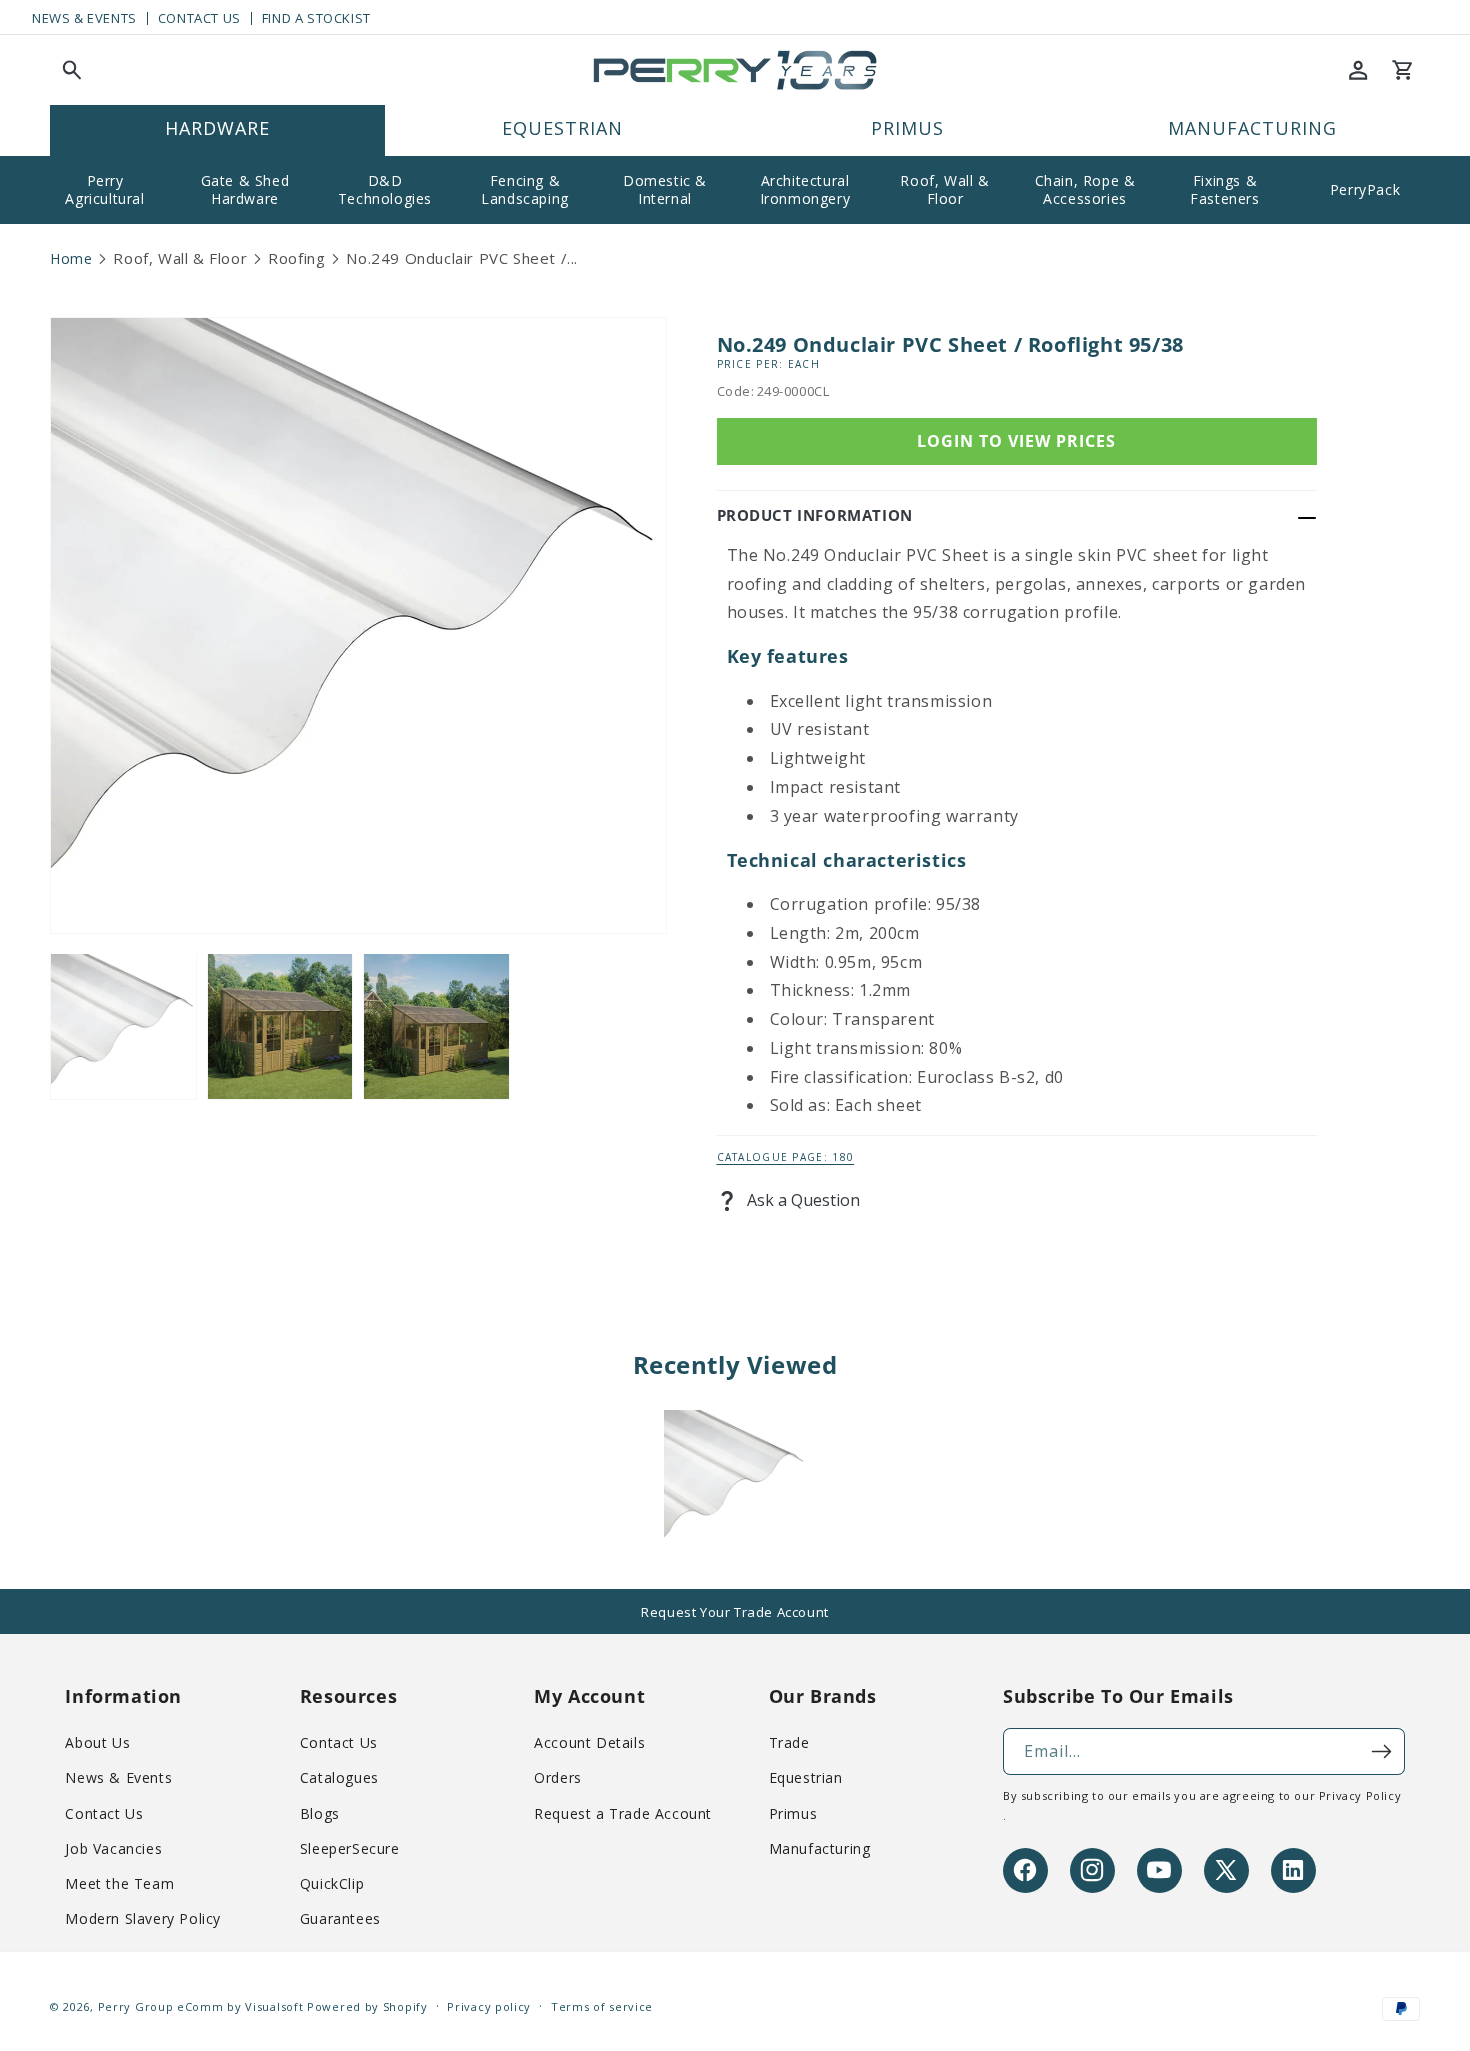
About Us (97, 1742)
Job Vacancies (113, 1848)
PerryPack (1365, 189)
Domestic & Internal (665, 189)
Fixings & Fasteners (1224, 189)
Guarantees (340, 1918)
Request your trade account (735, 1612)
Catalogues (339, 1777)
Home (71, 258)
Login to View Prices (1016, 441)
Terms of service (602, 2006)
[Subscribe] (1382, 1751)
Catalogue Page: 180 (786, 1157)
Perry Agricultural (104, 189)
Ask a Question (801, 1200)
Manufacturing (820, 1848)
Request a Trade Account (623, 1812)
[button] (72, 70)
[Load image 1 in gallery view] (123, 1026)
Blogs (320, 1812)
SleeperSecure (350, 1848)
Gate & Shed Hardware (245, 189)
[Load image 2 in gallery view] (280, 1026)
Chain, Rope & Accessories (1085, 189)
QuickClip (332, 1883)
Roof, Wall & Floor (944, 189)
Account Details (589, 1742)
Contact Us (199, 18)
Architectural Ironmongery (805, 189)
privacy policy (1360, 1795)
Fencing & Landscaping (525, 189)
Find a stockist (316, 18)
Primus (793, 1812)
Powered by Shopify (367, 2006)
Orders (558, 1777)
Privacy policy (489, 2006)
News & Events (84, 18)
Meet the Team (119, 1883)
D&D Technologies (385, 189)
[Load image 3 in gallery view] (436, 1026)
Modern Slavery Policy (143, 1918)
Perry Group (136, 2006)
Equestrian (806, 1777)
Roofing (296, 258)
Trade (789, 1742)
